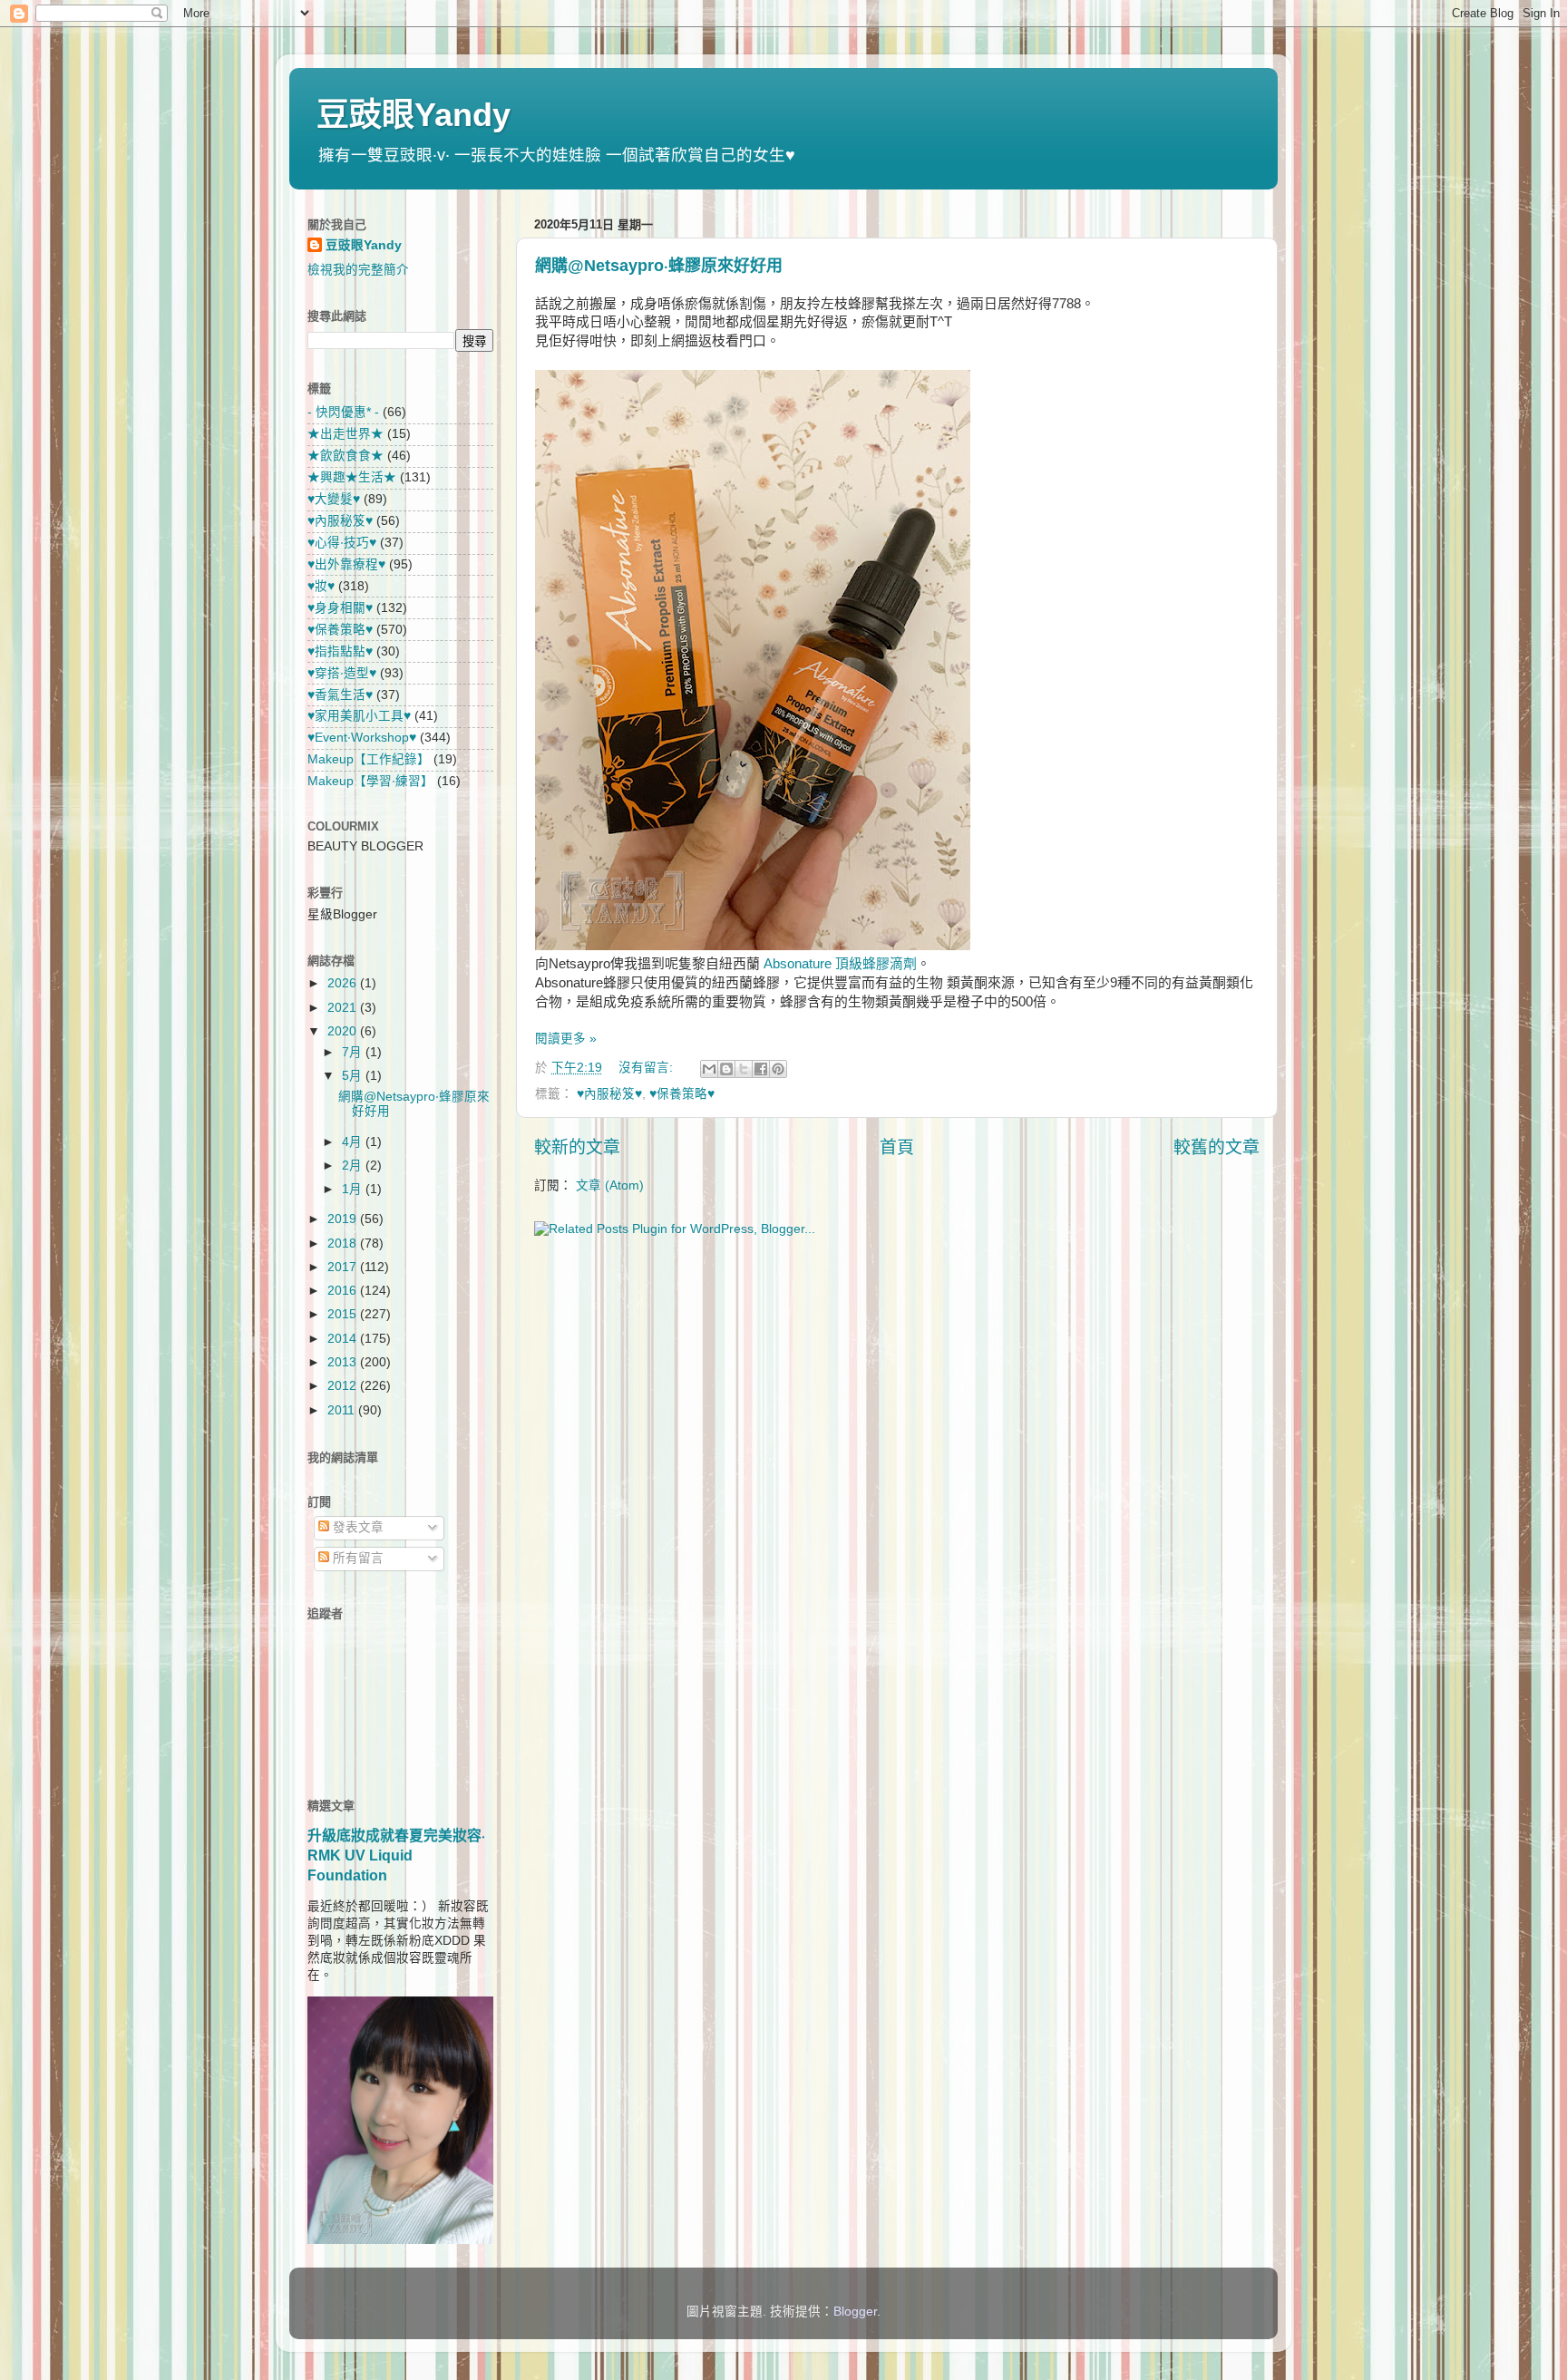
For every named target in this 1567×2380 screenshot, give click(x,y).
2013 (344, 1362)
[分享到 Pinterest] (778, 1069)
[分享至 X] (744, 1069)
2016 (344, 1291)
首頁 (897, 1147)
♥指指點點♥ (340, 651)
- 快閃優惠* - (343, 412)
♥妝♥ (321, 586)
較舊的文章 (1217, 1147)
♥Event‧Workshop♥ (362, 738)
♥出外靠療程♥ (346, 564)
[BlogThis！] (726, 1069)
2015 (344, 1314)
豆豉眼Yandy (414, 115)
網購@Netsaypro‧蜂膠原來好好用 (659, 266)
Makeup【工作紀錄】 (369, 759)
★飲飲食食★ (346, 456)
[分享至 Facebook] (761, 1069)
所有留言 (356, 1558)
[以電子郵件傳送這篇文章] (709, 1069)
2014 (344, 1339)
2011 (343, 1410)
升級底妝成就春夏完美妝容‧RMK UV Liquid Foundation (396, 1855)
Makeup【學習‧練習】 (370, 781)
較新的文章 (577, 1147)
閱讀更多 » (566, 1039)
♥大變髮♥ (334, 499)
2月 (354, 1166)
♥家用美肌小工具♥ (359, 716)
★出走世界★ (346, 434)
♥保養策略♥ (682, 1094)
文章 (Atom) (610, 1185)
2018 (344, 1243)
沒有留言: (647, 1068)
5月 (354, 1076)
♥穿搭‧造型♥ (342, 673)
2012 (344, 1386)
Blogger (855, 2312)
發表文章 (356, 1527)
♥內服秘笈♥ (609, 1094)
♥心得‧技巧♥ (342, 543)
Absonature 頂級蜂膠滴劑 (840, 964)
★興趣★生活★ (352, 477)
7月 (354, 1052)
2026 (344, 983)
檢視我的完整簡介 (358, 270)
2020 (344, 1031)
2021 (344, 1008)
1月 (354, 1189)
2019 (344, 1219)
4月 (354, 1142)
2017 (344, 1267)
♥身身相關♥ (340, 608)
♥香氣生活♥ (340, 695)
